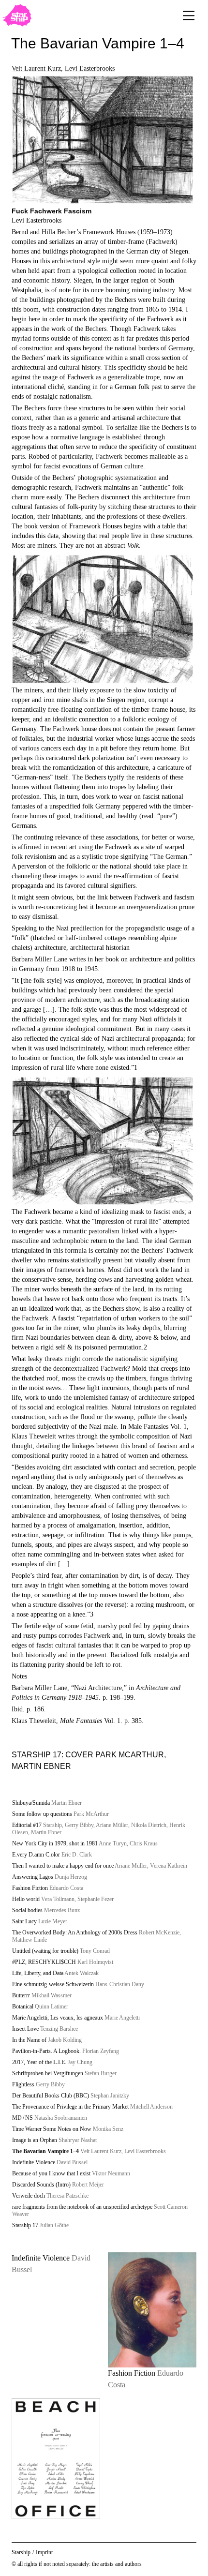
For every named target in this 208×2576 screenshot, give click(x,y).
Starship (21, 2552)
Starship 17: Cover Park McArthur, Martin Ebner (89, 1760)
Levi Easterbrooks (90, 68)
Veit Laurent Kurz (36, 68)
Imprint (44, 2552)
